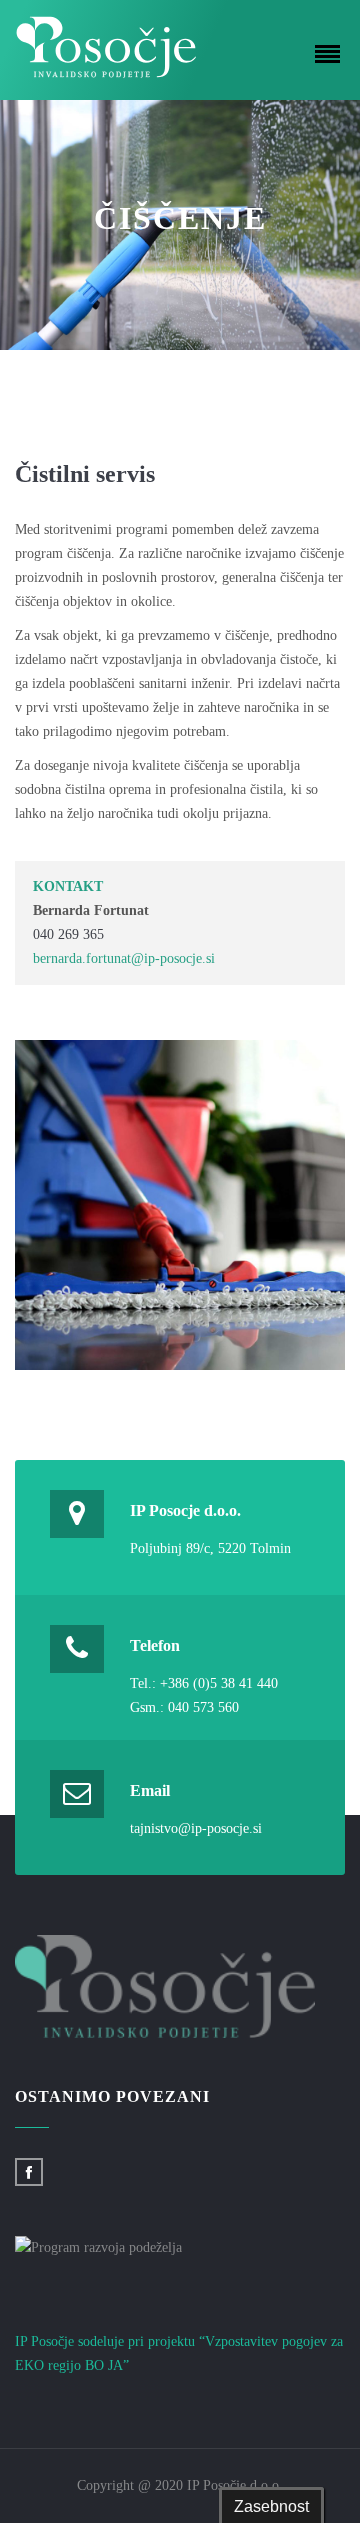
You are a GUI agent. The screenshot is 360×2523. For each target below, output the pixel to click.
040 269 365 (68, 934)
